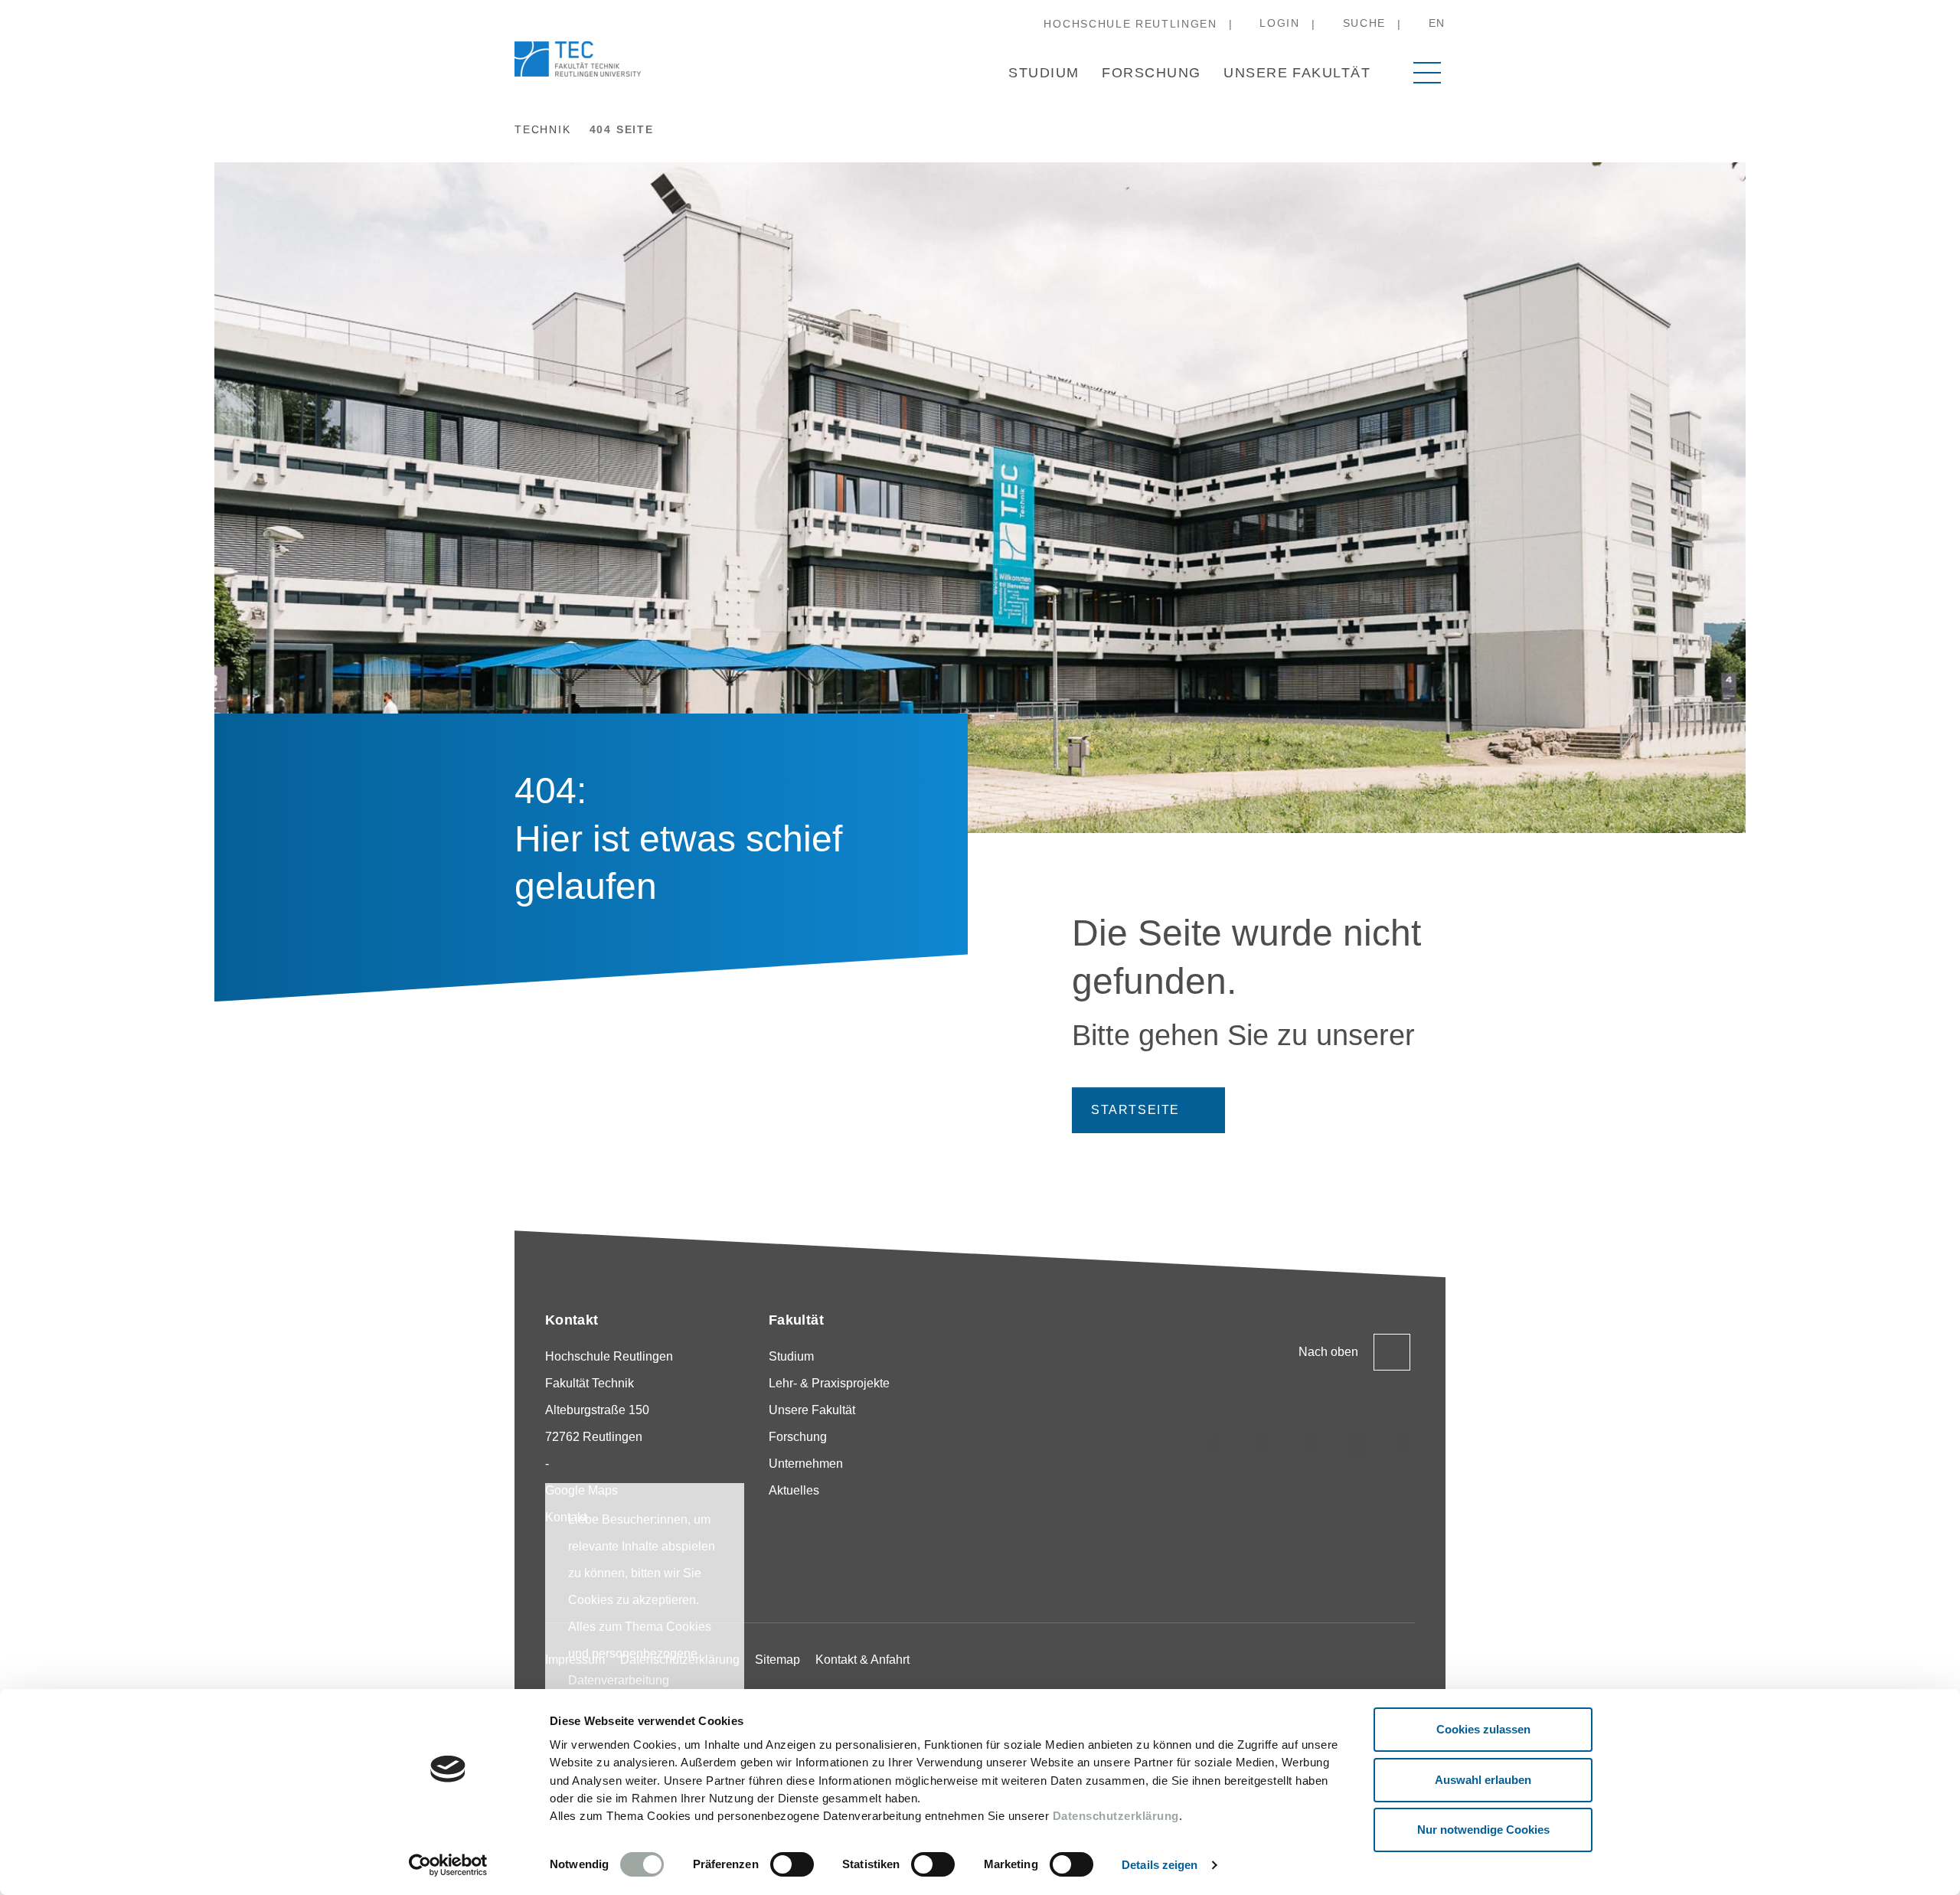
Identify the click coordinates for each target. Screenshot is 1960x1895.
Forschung (1151, 73)
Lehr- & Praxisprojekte (829, 1383)
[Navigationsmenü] (1427, 73)
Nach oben (1328, 1352)
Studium (1044, 73)
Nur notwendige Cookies (1483, 1830)
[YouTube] (1403, 1445)
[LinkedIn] (1309, 1445)
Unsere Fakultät (1297, 73)
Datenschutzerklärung (1116, 1816)
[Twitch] (1356, 1445)
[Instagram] (1216, 1445)
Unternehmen (806, 1464)
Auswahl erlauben (1483, 1780)
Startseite (1135, 1110)
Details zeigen (1160, 1865)
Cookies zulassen (1483, 1729)
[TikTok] (1263, 1445)
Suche (1364, 23)
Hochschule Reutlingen (1130, 24)
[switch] (792, 1864)
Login (1279, 23)
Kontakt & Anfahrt (862, 1660)
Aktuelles (794, 1490)
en (1437, 23)
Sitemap (777, 1660)
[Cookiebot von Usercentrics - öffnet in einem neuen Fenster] (448, 1865)
